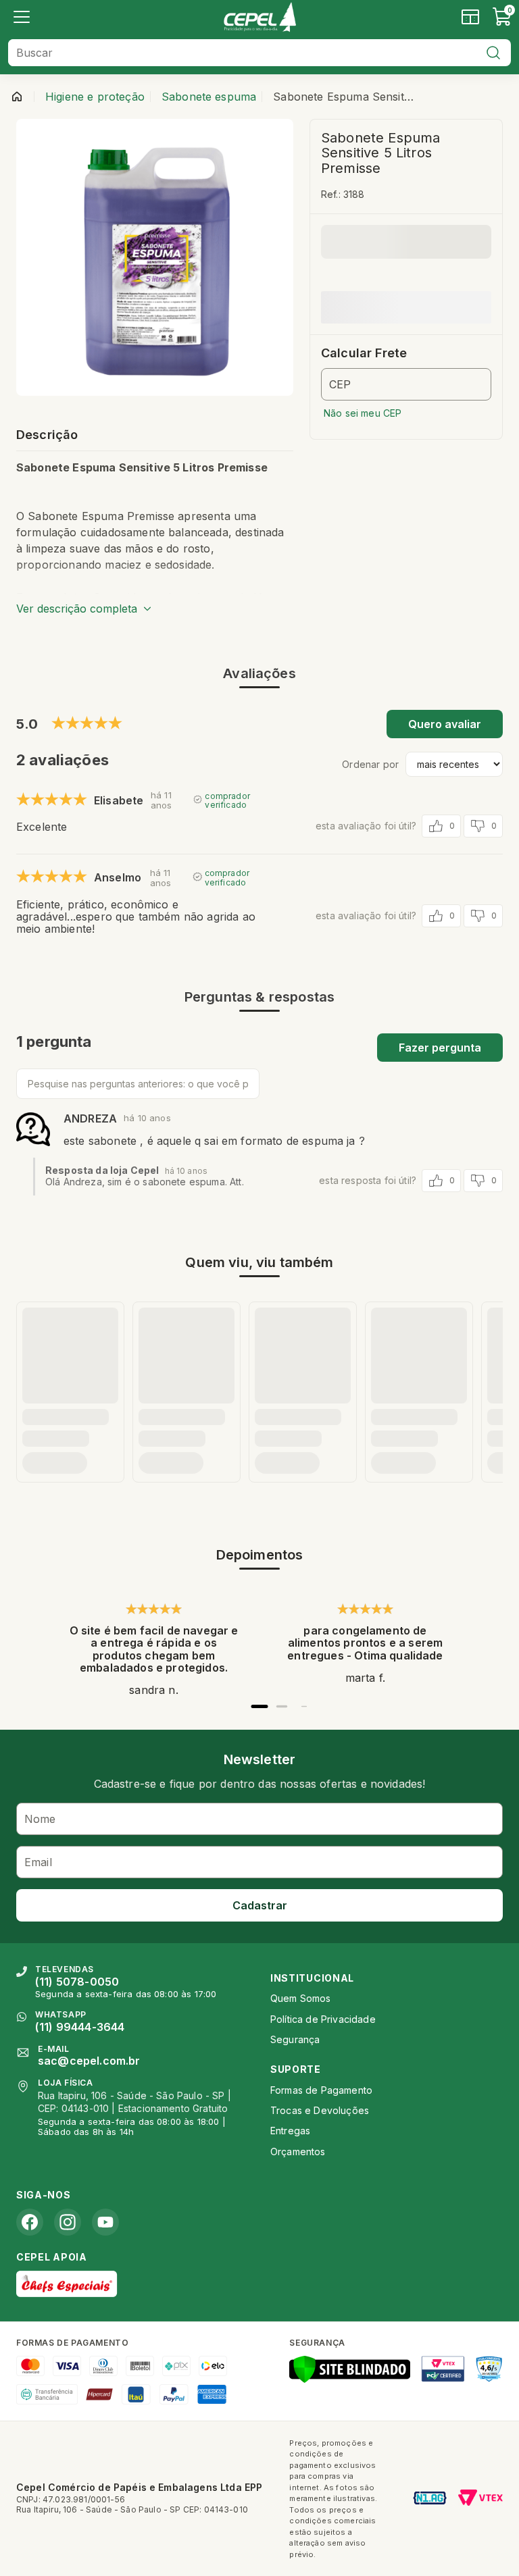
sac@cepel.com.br (89, 2061)
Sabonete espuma (209, 97)
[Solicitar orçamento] (470, 17)
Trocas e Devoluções (320, 2110)
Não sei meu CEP (363, 413)
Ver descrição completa (77, 609)
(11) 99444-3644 (80, 2027)
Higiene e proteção (95, 97)
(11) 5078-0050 (77, 1982)
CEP (340, 384)
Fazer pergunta (440, 1048)
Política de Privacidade (323, 2019)
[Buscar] (493, 53)
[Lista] (22, 17)
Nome (40, 1819)
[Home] (259, 17)
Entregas (290, 2131)
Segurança (295, 2039)
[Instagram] (68, 2222)
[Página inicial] (17, 97)
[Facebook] (30, 2222)
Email (38, 1862)
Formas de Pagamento (321, 2090)
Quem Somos (301, 1998)
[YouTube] (105, 2222)
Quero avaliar (445, 724)
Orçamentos (298, 2152)
